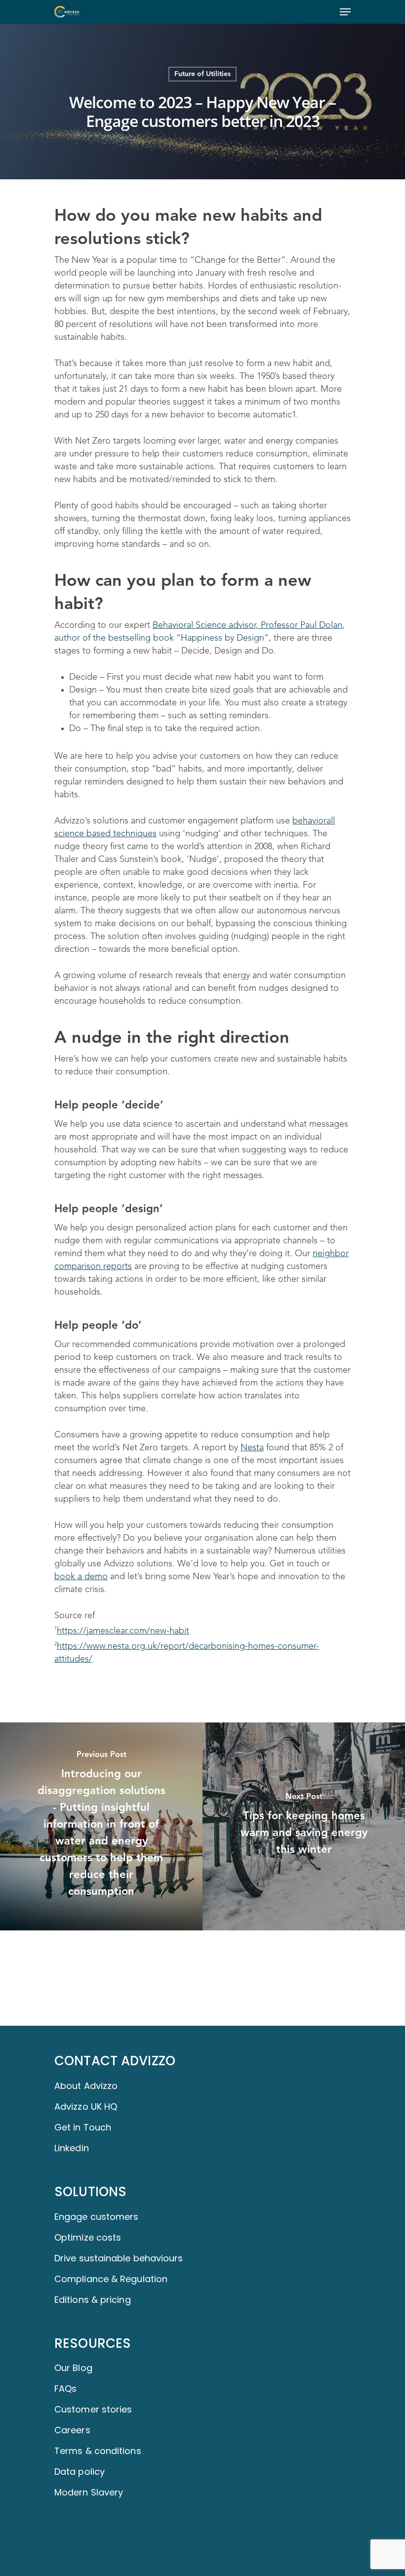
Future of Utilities (202, 74)
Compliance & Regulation (111, 2279)
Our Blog (73, 2368)
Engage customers (96, 2217)
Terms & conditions (98, 2451)
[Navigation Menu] (345, 12)
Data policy (80, 2472)
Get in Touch (83, 2127)
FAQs (65, 2389)
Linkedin (72, 2148)
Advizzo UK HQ (86, 2106)
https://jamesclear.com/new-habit (123, 1631)
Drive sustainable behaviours (119, 2258)
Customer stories (93, 2409)
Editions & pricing (93, 2300)
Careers (72, 2430)
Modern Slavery (89, 2492)
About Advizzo (86, 2086)
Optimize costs (88, 2237)
